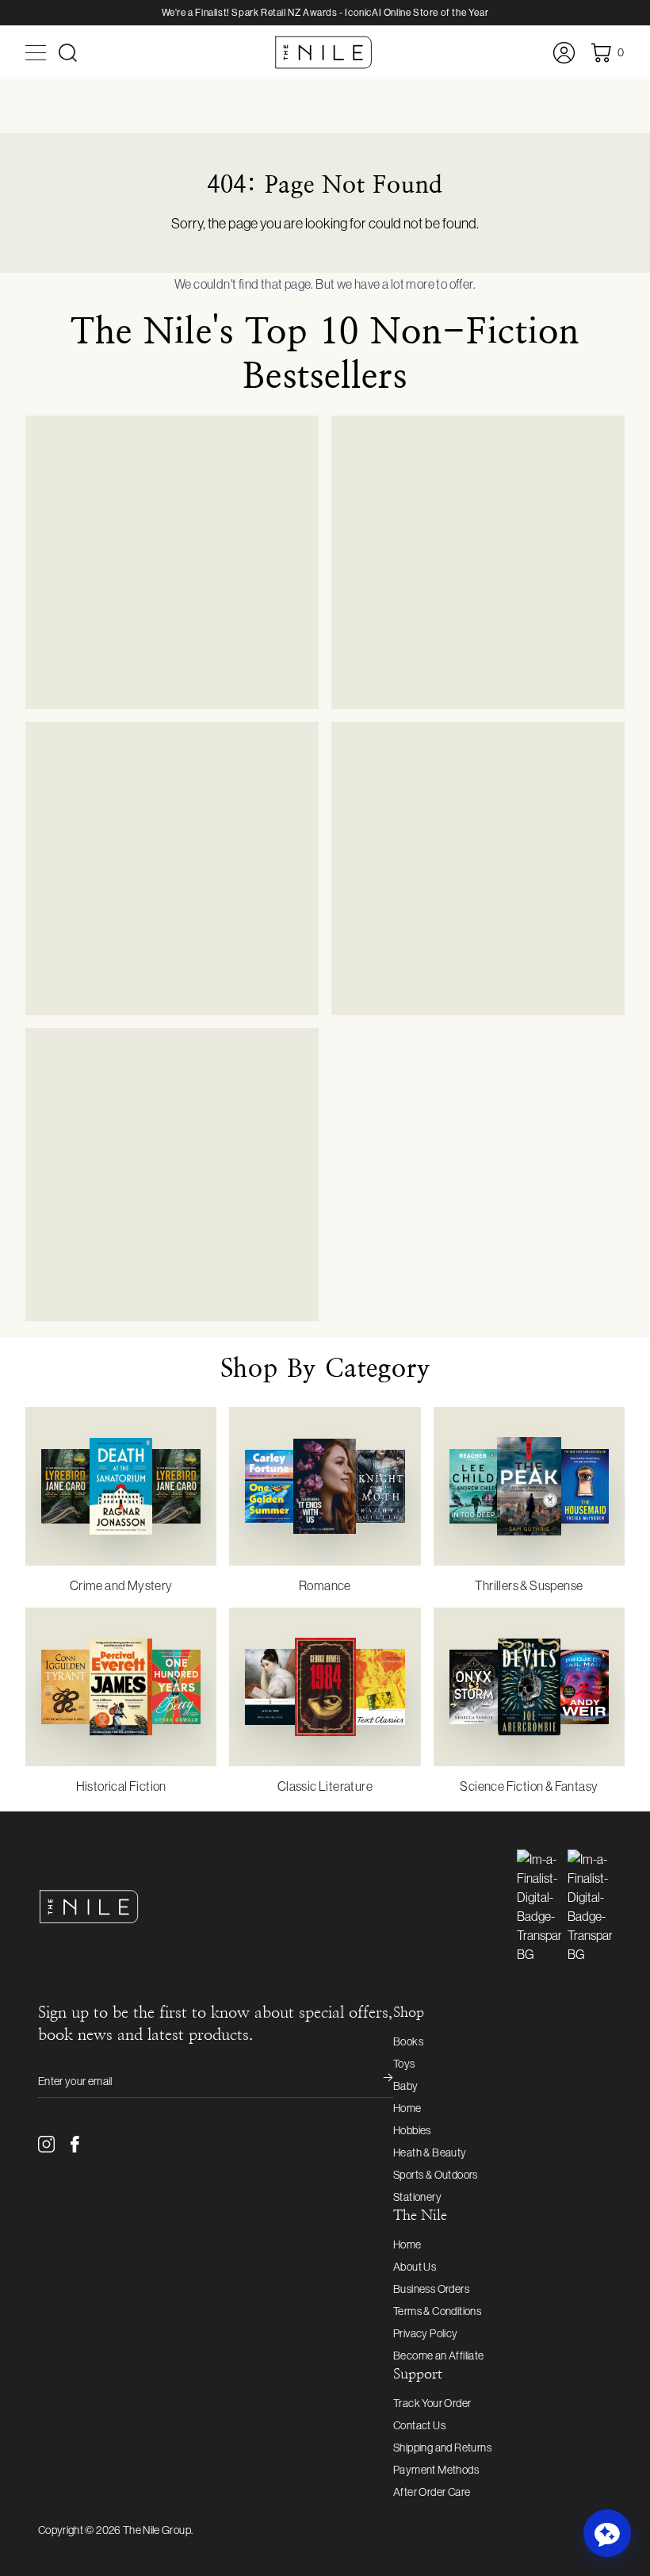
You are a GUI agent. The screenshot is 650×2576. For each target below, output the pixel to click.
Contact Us (419, 2425)
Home (407, 2108)
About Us (415, 2267)
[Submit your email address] (377, 2081)
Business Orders (431, 2289)
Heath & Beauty (430, 2152)
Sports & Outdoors (436, 2175)
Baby (406, 2086)
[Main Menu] (36, 53)
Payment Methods (436, 2470)
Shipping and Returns (442, 2448)
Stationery (417, 2197)
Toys (404, 2064)
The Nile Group (157, 2530)
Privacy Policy (426, 2333)
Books (408, 2041)
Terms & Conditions (437, 2311)
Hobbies (412, 2130)
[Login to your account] (564, 53)
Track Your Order (432, 2403)
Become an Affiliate (439, 2356)
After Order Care (432, 2492)
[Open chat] (607, 2533)
